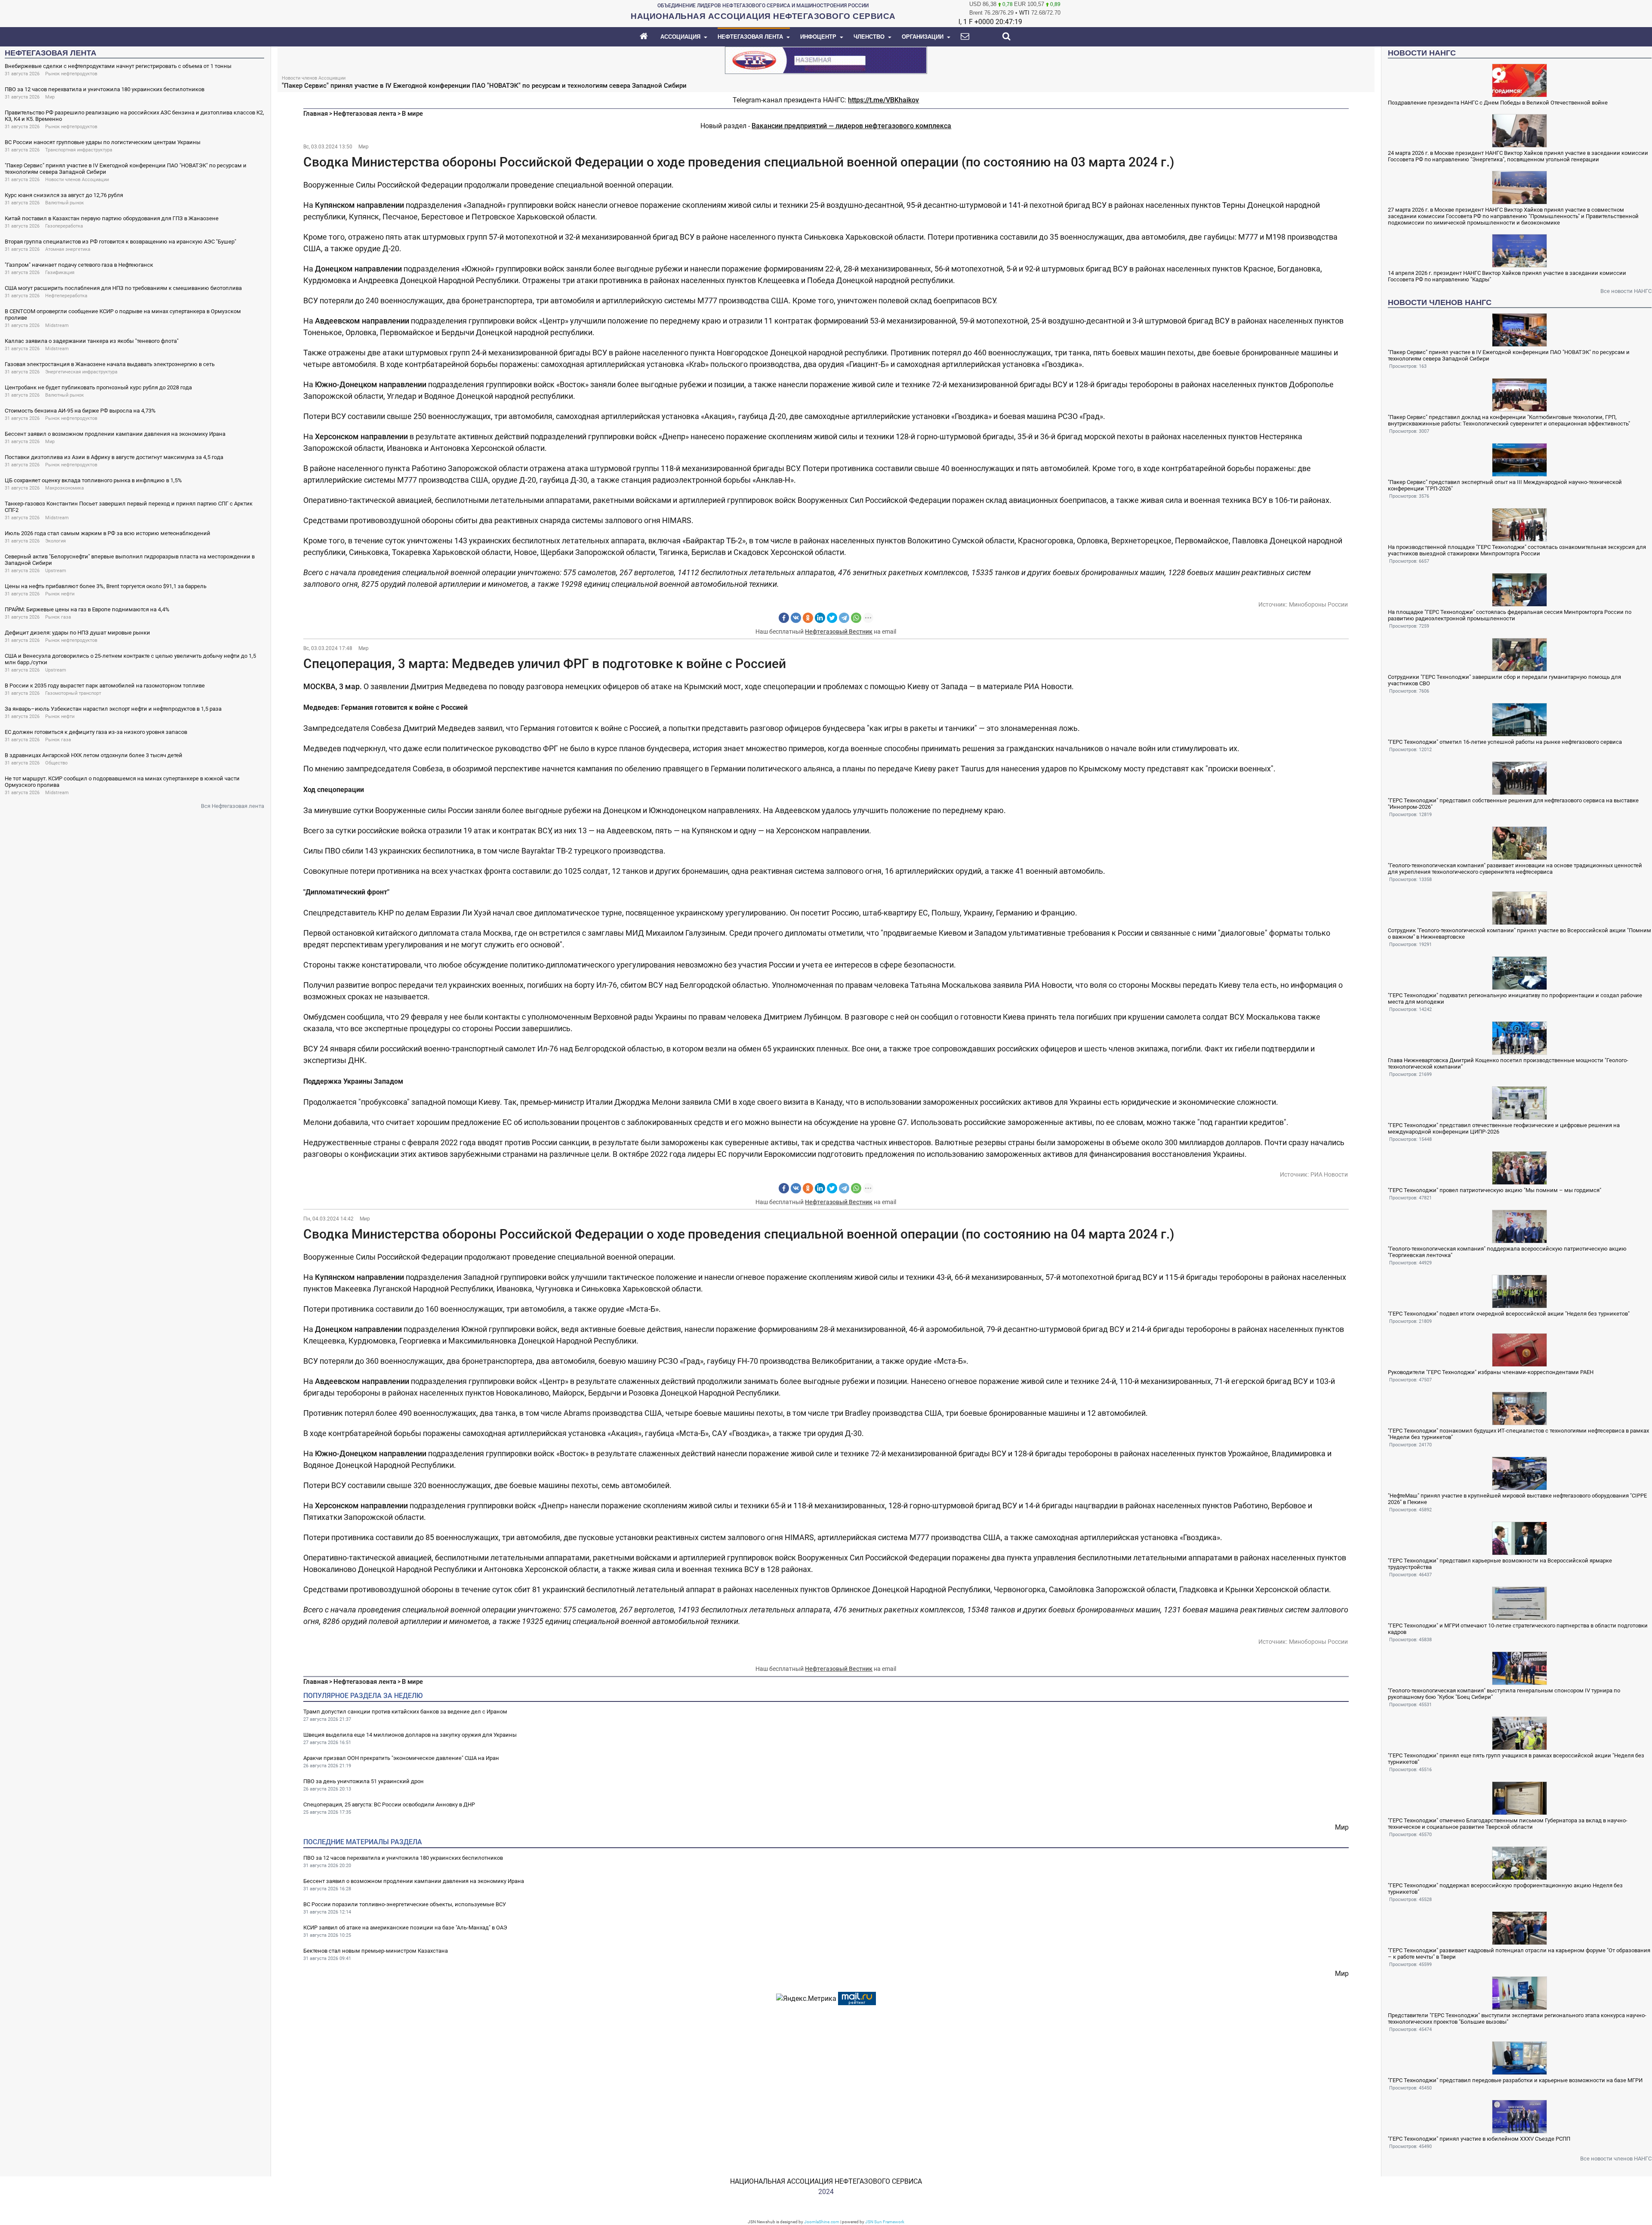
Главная (316, 114)
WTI (1024, 13)
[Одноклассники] (808, 618)
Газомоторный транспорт (73, 693)
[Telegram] (844, 618)
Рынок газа (58, 617)
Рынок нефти (60, 594)
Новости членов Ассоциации (77, 180)
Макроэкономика (65, 488)
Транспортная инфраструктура (79, 150)
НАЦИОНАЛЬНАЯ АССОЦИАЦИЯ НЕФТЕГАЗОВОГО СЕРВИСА (826, 2181)
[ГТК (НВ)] (826, 60)
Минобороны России (1318, 604)
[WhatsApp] (856, 618)
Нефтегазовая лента (365, 114)
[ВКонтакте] (796, 618)
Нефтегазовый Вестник (839, 632)
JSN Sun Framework (885, 2222)
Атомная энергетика (68, 249)
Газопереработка (64, 226)
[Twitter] (832, 618)
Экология (55, 541)
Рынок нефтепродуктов (71, 74)
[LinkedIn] (820, 618)
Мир (50, 97)
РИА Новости (1329, 1174)
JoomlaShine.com (822, 2222)
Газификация (60, 273)
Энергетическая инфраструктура (81, 372)
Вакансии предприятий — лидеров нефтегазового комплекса (851, 126)
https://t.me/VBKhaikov (883, 100)
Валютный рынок (65, 203)
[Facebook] (784, 618)
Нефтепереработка (66, 296)
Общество (56, 763)
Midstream (57, 325)
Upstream (56, 571)
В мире (412, 114)
